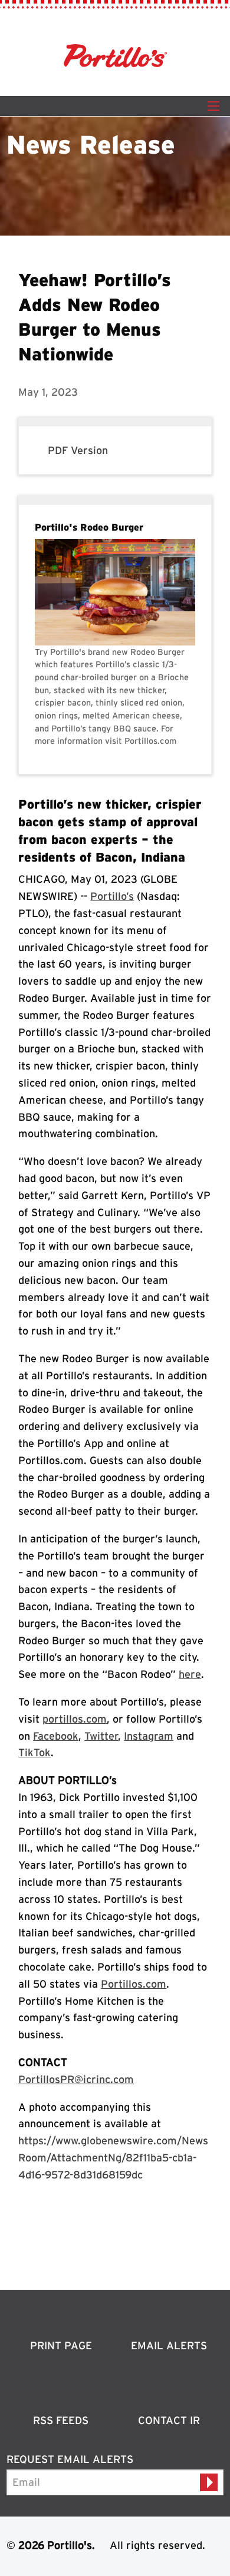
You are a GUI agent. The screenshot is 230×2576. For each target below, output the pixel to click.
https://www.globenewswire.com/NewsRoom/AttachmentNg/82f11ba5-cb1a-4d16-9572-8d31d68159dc (113, 2158)
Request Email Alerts (70, 2459)
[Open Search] (213, 106)
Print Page (61, 2345)
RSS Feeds (61, 2420)
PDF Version (78, 450)
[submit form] (209, 2482)
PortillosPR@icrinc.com (76, 2079)
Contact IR (169, 2420)
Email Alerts (169, 2345)
